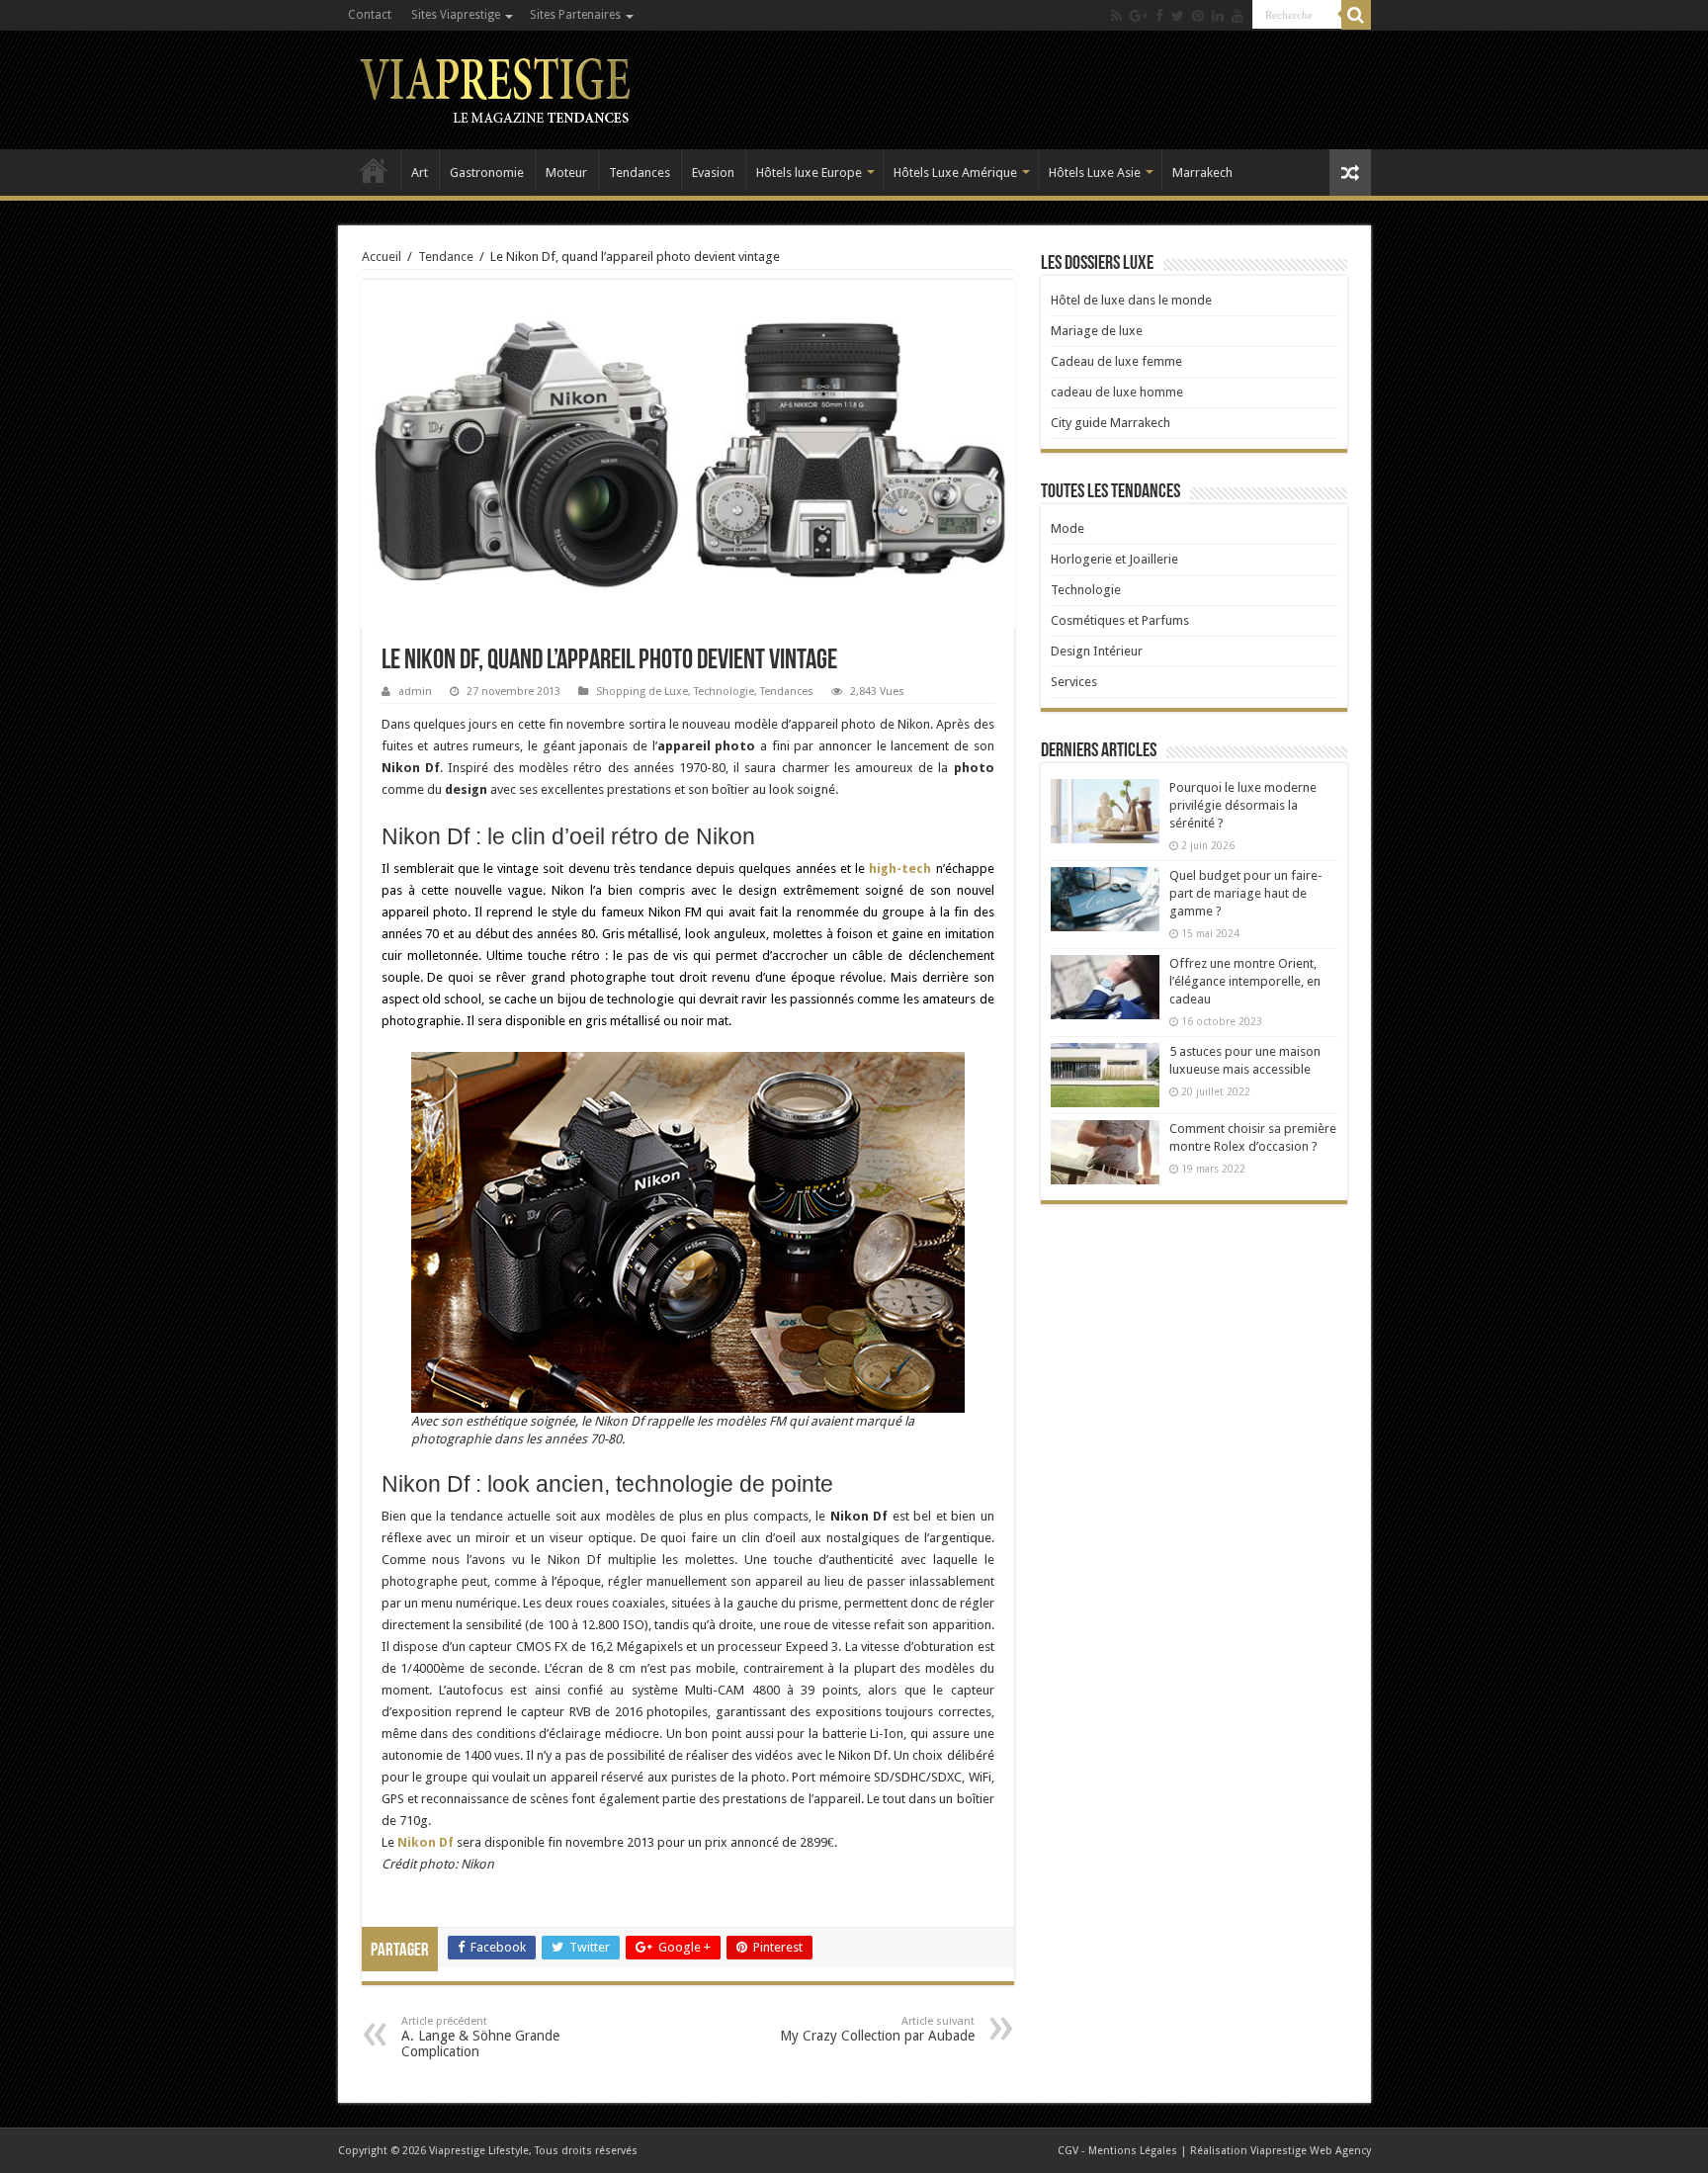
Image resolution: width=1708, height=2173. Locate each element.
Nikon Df (426, 1842)
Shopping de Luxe (642, 692)
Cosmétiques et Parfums (1120, 620)
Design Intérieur (1097, 651)
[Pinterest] (1198, 16)
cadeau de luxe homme (1117, 392)
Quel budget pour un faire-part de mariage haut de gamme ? (1246, 893)
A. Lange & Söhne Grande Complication (480, 2037)
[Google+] (1139, 16)
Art (420, 173)
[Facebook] (1159, 16)
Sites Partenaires (575, 15)
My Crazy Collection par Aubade (877, 2029)
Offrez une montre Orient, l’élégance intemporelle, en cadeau (1245, 981)
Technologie (724, 692)
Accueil (374, 170)
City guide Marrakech (1110, 423)
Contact (370, 15)
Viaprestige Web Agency (1311, 2151)
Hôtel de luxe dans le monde (1131, 300)
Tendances (640, 173)
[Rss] (1116, 16)
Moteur (566, 173)
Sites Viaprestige (456, 15)
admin (415, 692)
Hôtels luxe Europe (809, 173)
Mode (1067, 528)
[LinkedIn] (1218, 16)
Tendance (446, 257)
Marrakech (1202, 173)
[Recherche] (1356, 15)
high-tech (900, 869)
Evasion (713, 173)
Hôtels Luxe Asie (1095, 173)
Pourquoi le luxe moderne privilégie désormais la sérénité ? (1243, 805)
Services (1074, 682)
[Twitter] (1178, 16)
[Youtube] (1238, 16)
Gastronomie (487, 173)
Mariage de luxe (1097, 331)
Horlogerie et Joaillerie (1114, 559)
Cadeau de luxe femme (1116, 361)
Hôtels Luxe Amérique (955, 173)
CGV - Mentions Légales (1117, 2151)
